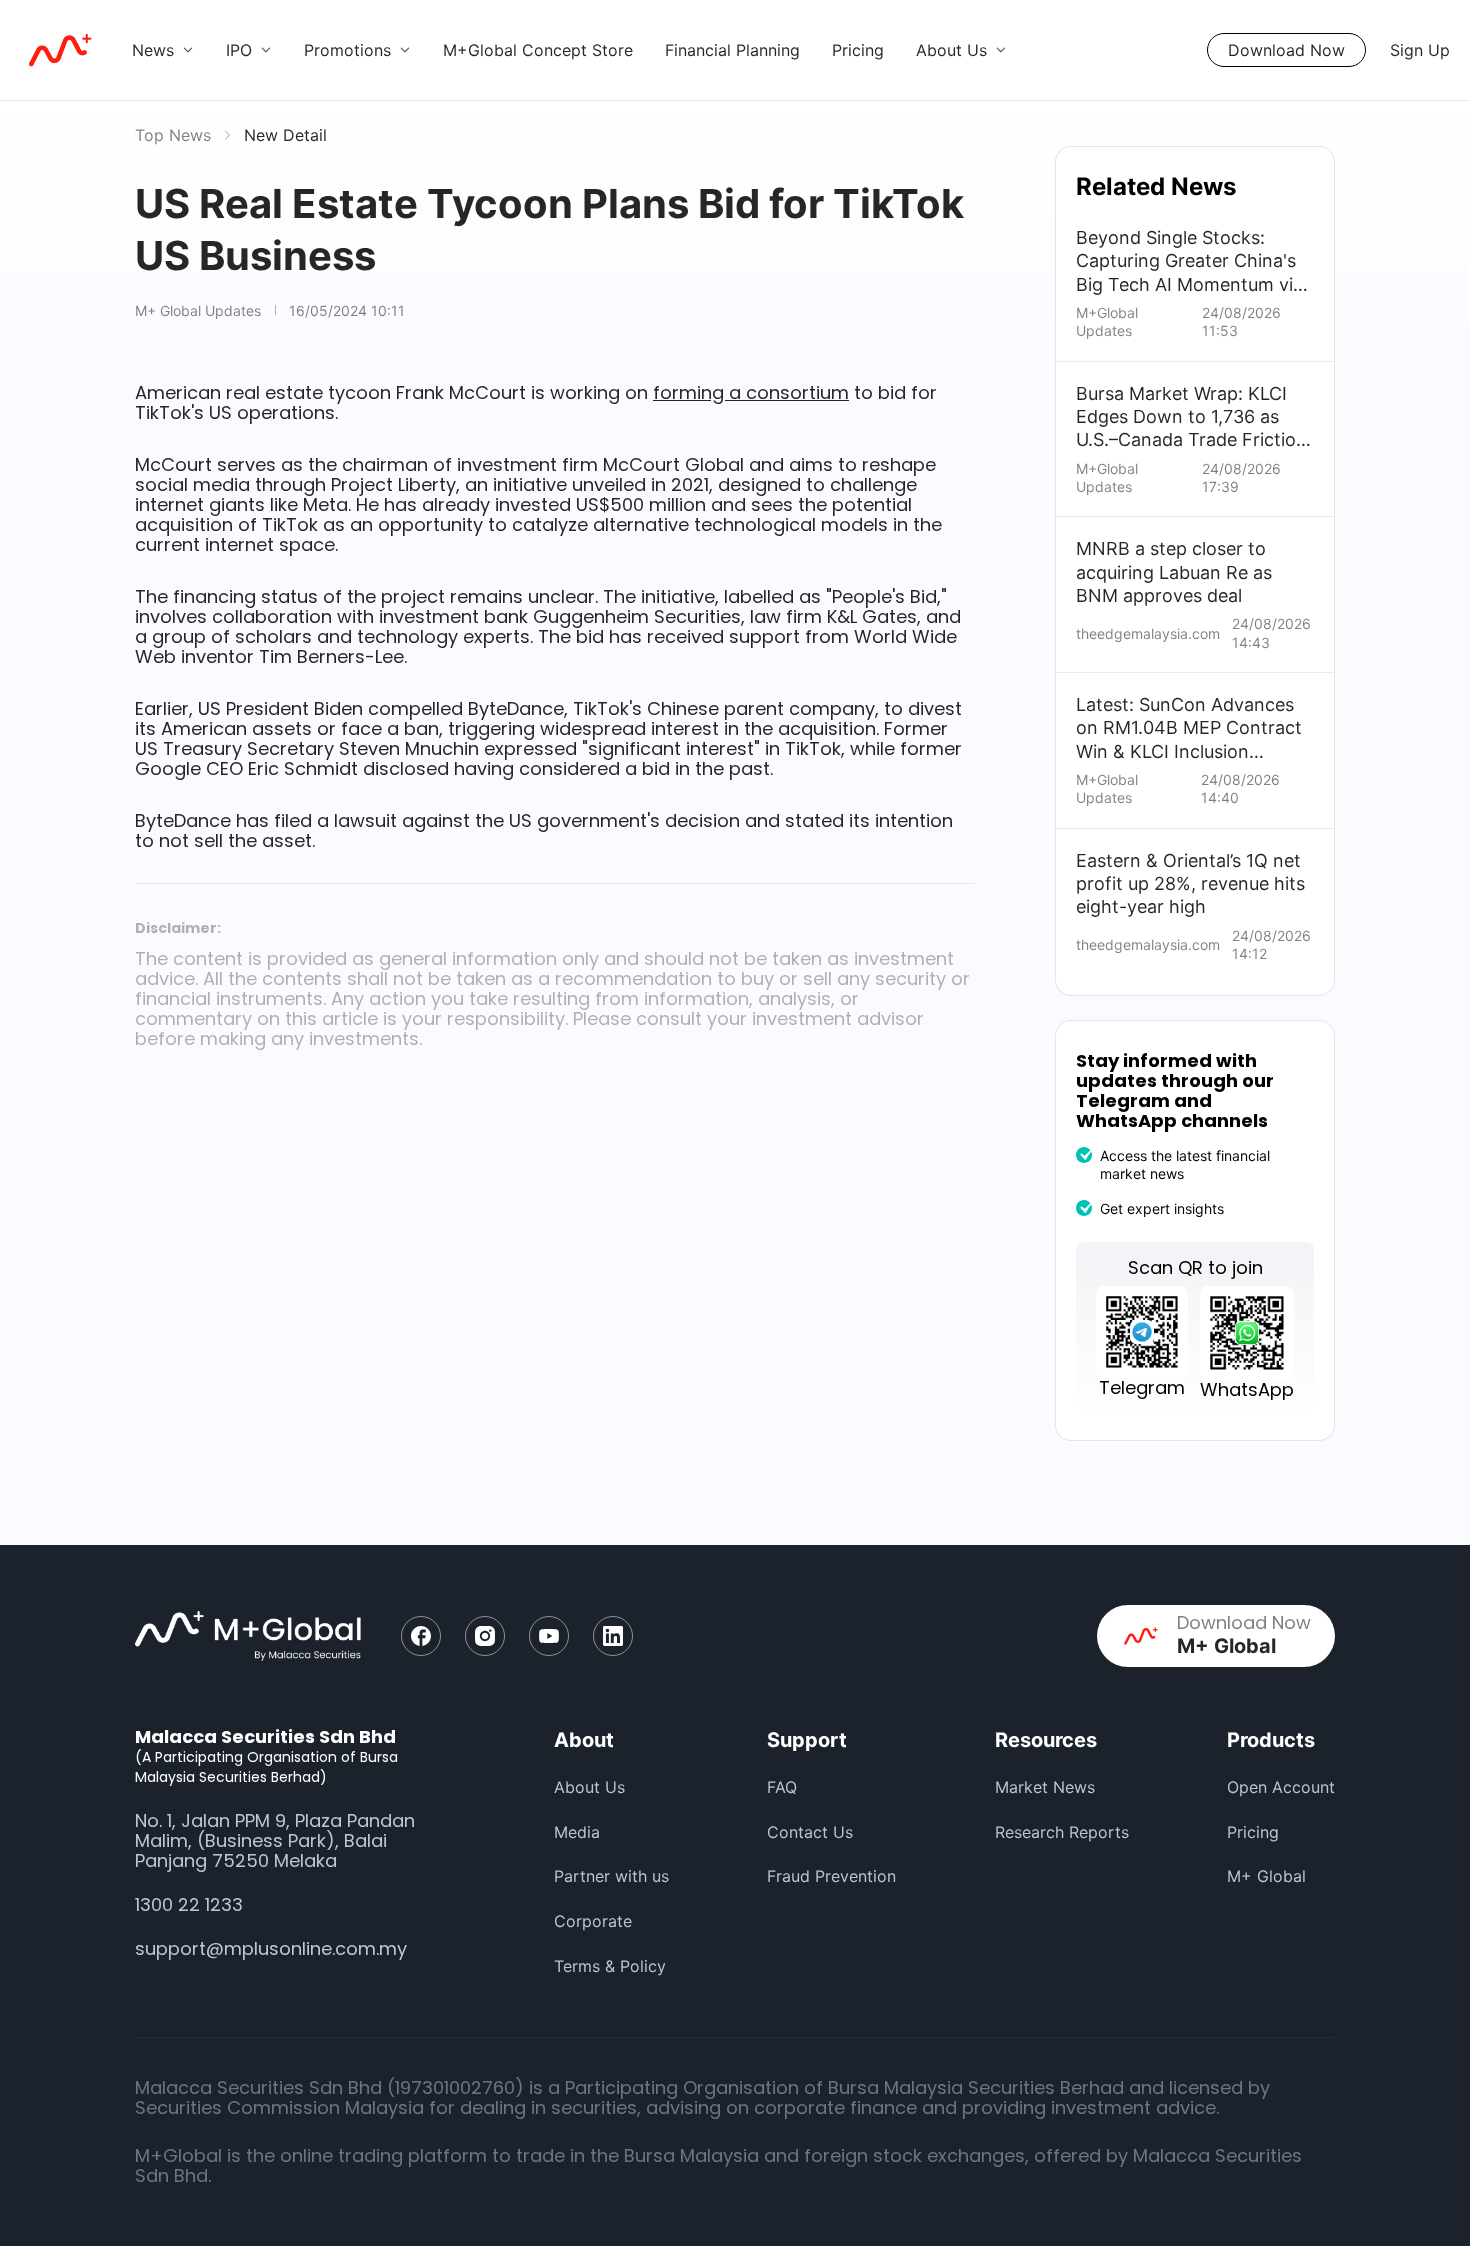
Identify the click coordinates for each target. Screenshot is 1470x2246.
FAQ (782, 1787)
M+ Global (1266, 1876)
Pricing (858, 50)
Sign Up (1420, 50)
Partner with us (611, 1876)
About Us (589, 1787)
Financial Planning (732, 50)
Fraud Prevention (831, 1876)
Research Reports (1062, 1832)
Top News (173, 135)
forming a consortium (751, 392)
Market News (1045, 1787)
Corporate (593, 1921)
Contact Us (810, 1832)
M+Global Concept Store (538, 50)
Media (577, 1832)
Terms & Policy (610, 1966)
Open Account (1281, 1787)
